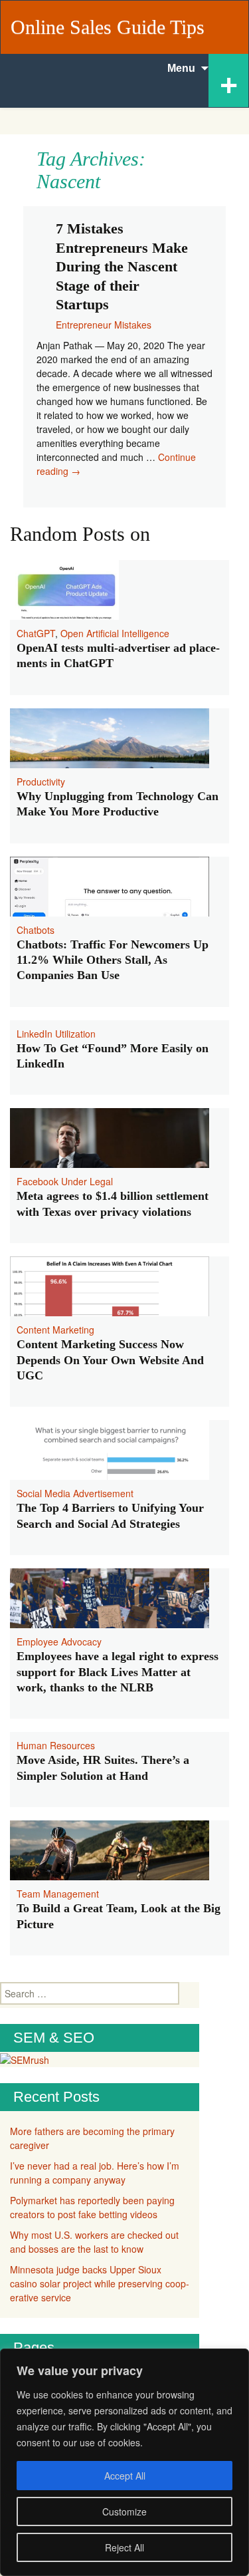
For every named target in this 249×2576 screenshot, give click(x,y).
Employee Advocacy (59, 1642)
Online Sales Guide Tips (108, 27)
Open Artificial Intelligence (115, 633)
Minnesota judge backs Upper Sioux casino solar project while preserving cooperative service (100, 2283)
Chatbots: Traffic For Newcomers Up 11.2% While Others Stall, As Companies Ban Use (113, 960)
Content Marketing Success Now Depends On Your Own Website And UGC (110, 1360)
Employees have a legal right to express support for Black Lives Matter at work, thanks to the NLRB (118, 1672)
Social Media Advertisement (75, 1493)
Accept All (125, 2476)
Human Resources (56, 1745)
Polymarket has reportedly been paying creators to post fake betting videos (92, 2207)
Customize (124, 2511)
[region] (124, 2462)
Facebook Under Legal (65, 1181)
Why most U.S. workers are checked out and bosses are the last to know (94, 2242)
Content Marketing (55, 1330)
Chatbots (36, 930)
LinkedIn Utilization (56, 1034)
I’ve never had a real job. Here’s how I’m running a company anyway (95, 2173)
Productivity (41, 782)
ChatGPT (36, 633)
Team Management (58, 1894)
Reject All (124, 2547)
